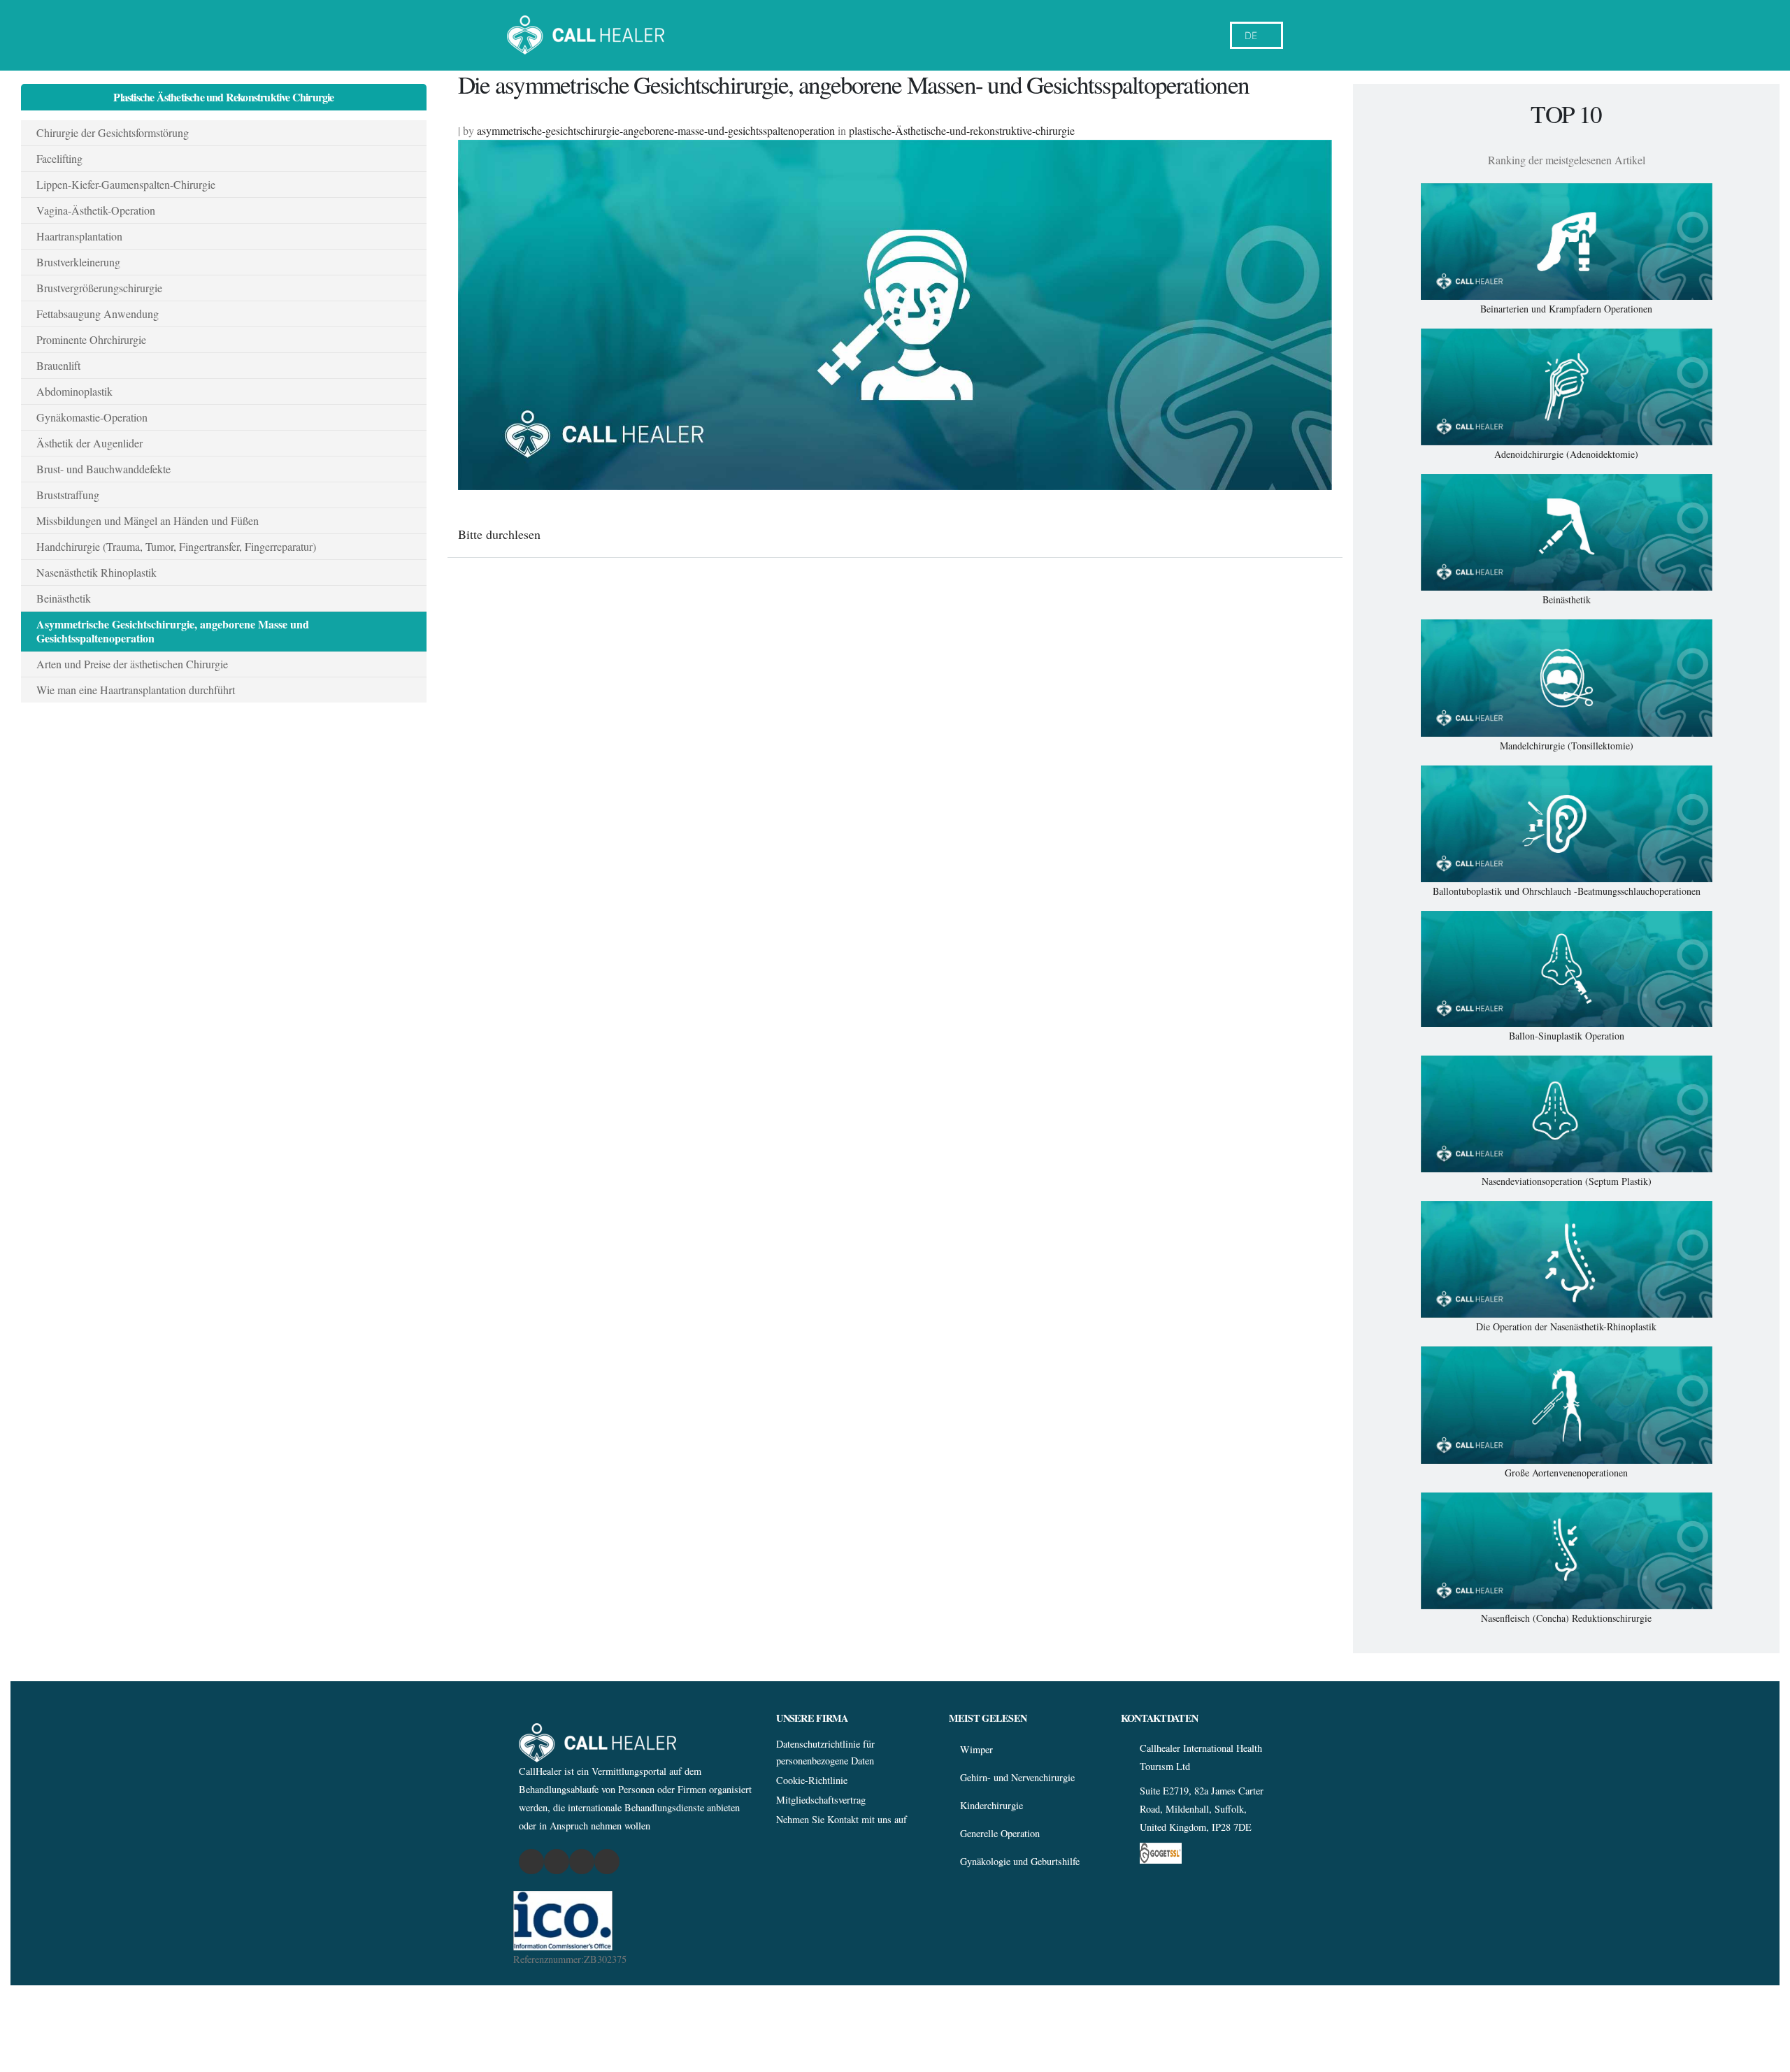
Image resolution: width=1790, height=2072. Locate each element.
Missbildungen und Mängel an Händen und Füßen (148, 520)
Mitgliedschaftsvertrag (821, 1800)
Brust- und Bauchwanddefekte (103, 469)
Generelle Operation (1000, 1833)
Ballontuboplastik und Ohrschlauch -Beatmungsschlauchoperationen (1567, 891)
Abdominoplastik (74, 391)
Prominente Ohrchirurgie (91, 339)
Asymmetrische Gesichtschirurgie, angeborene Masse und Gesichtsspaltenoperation (173, 631)
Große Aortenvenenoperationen (1566, 1473)
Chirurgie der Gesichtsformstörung (113, 132)
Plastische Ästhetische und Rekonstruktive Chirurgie (223, 97)
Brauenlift (58, 365)
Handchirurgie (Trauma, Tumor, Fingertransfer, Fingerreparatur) (176, 546)
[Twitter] (582, 1862)
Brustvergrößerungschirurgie (99, 288)
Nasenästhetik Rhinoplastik (96, 572)
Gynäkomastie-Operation (92, 417)
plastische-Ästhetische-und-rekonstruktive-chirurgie (962, 130)
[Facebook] (532, 1862)
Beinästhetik (64, 598)
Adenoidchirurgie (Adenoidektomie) (1566, 454)
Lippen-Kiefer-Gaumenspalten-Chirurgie (126, 184)
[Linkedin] (607, 1862)
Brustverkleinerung (78, 262)
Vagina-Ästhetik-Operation (96, 210)
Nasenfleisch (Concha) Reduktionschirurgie (1566, 1618)
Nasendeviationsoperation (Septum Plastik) (1567, 1181)
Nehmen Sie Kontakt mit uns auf (842, 1819)
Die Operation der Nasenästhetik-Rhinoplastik (1566, 1326)
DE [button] (1251, 35)
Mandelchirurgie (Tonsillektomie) (1567, 746)
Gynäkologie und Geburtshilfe (1020, 1861)
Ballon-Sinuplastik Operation (1567, 1036)
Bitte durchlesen (499, 534)
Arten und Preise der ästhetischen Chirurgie (132, 664)
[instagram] (557, 1862)
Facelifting (59, 158)
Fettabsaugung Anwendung (98, 314)
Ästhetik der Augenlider (89, 443)
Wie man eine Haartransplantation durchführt (136, 690)
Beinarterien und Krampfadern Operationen (1566, 309)
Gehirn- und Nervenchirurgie (1017, 1777)
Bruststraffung (68, 495)
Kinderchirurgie (991, 1805)
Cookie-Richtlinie (812, 1780)
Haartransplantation (79, 236)
